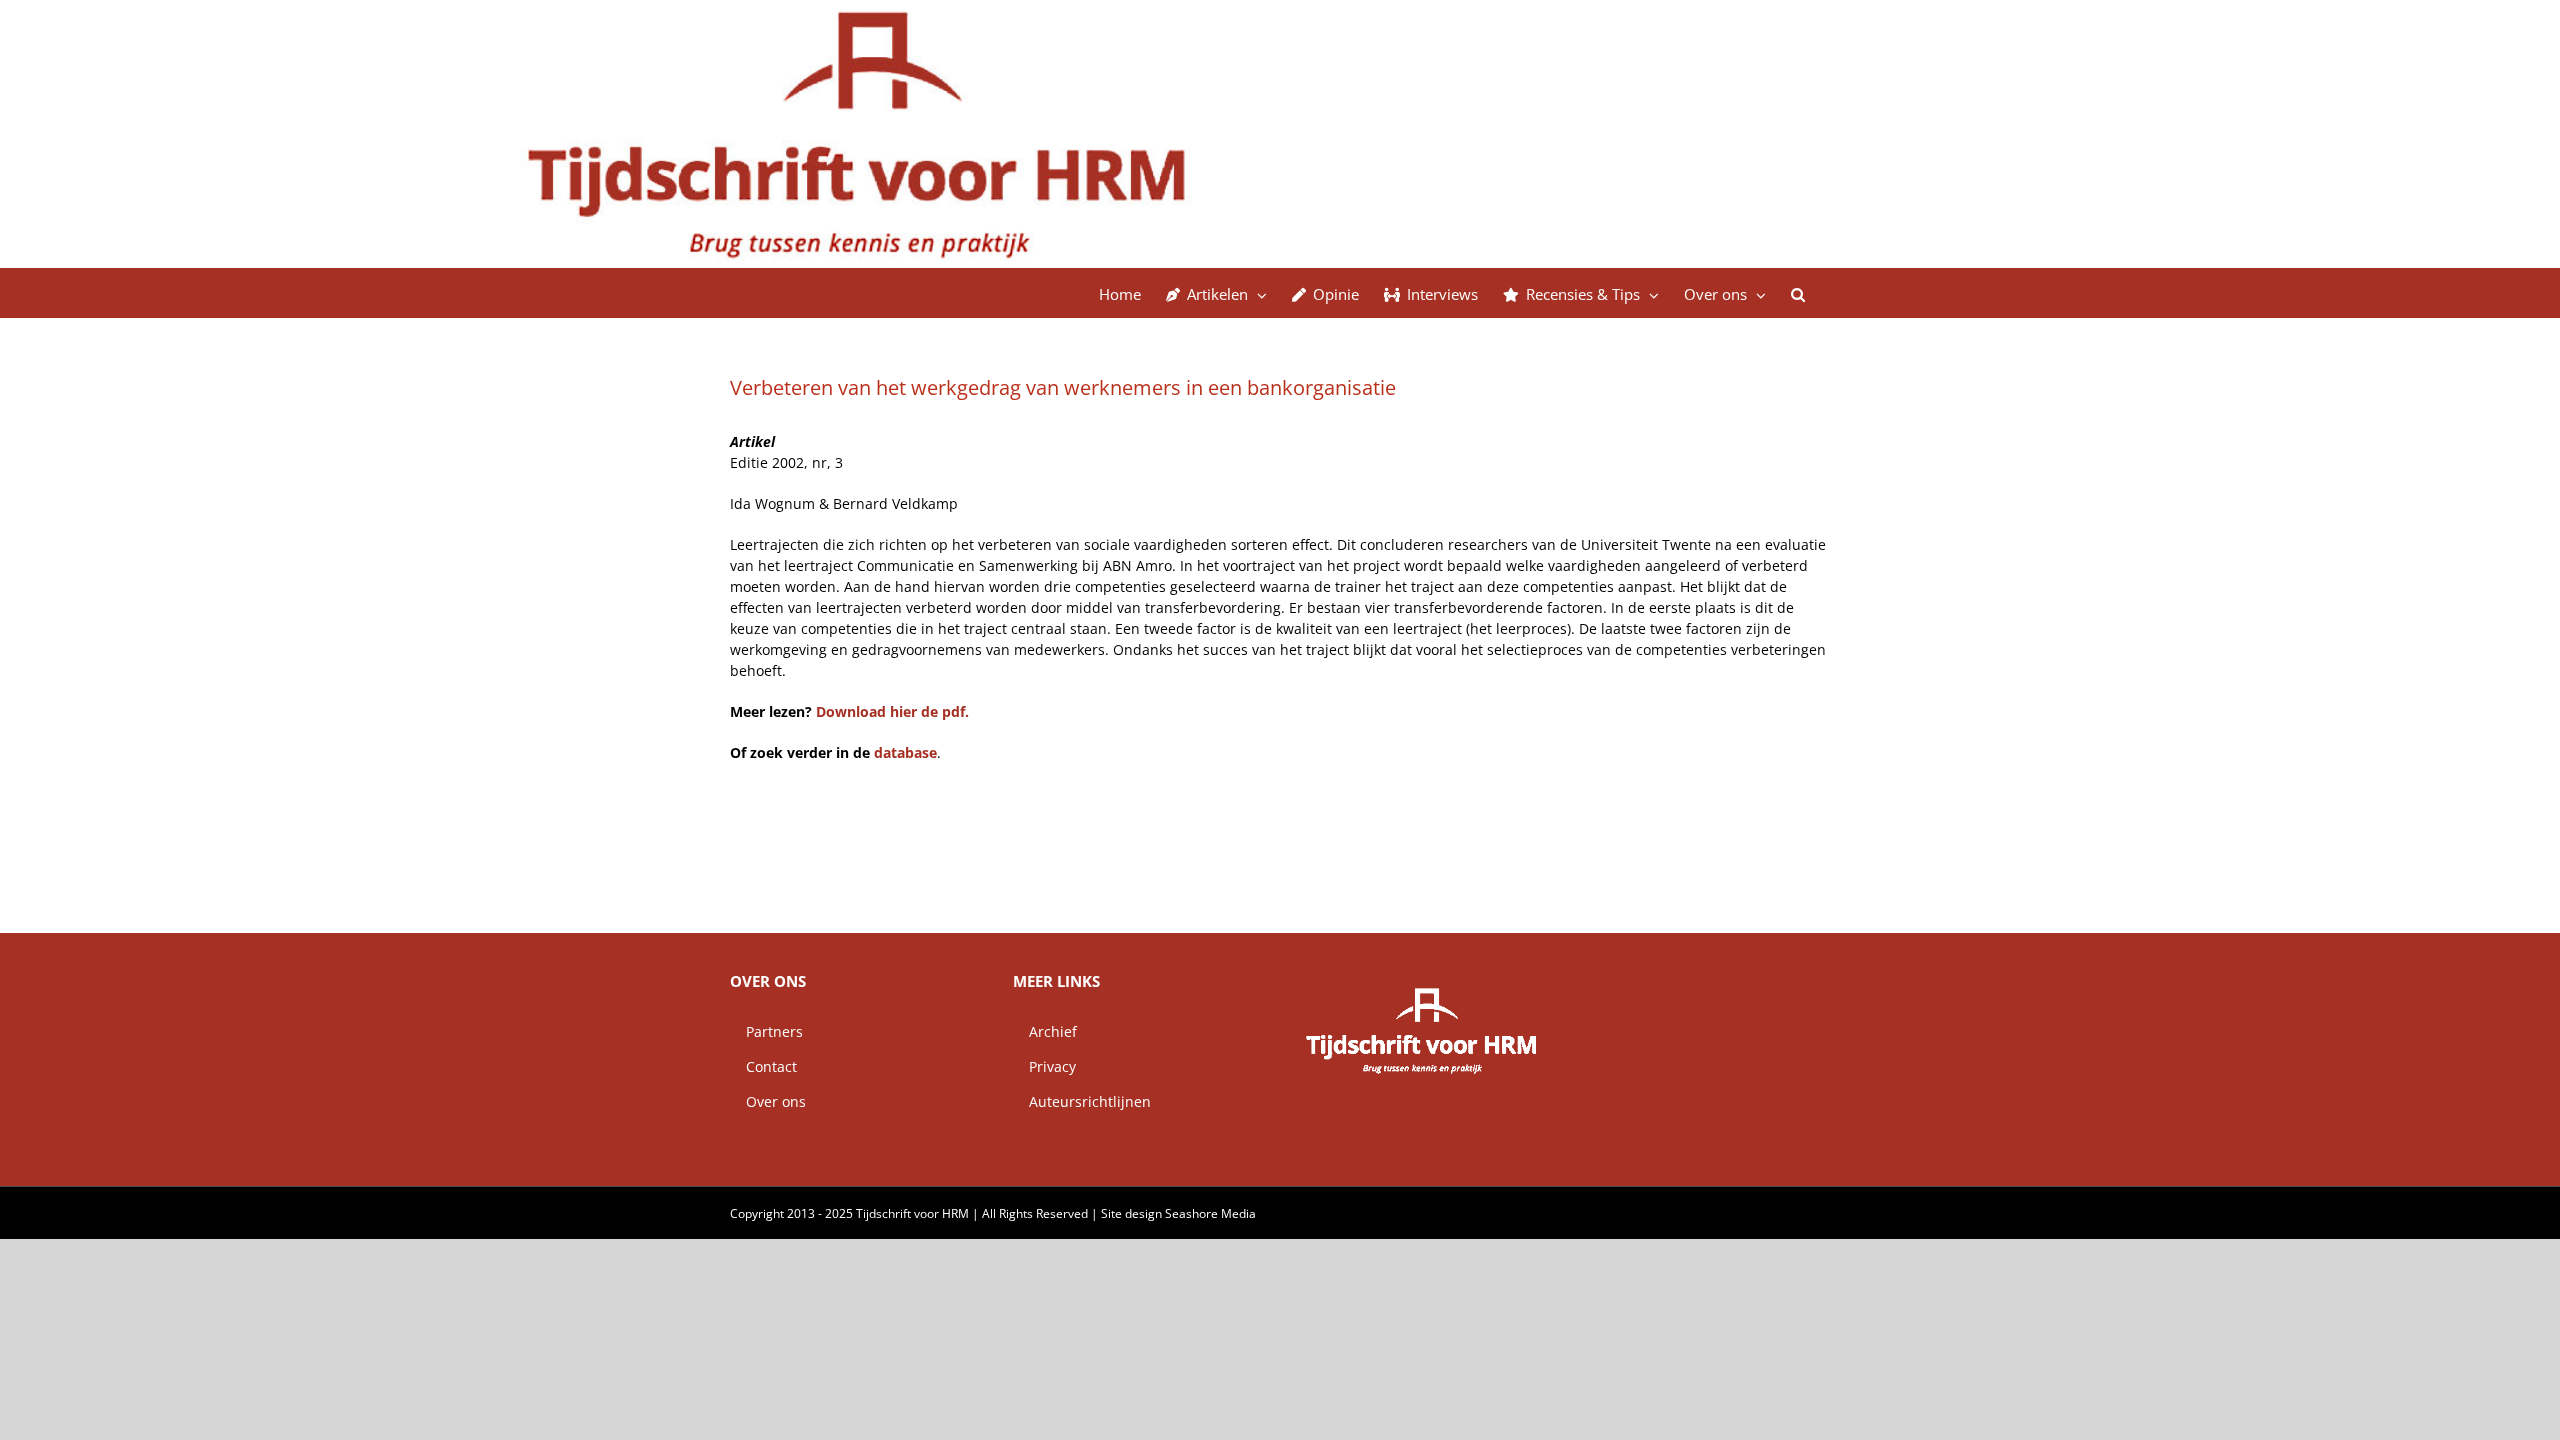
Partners (766, 1031)
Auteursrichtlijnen (1082, 1101)
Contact (763, 1066)
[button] (1798, 293)
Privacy (1044, 1066)
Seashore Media (1210, 1213)
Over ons (768, 1101)
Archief (1045, 1031)
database (905, 752)
